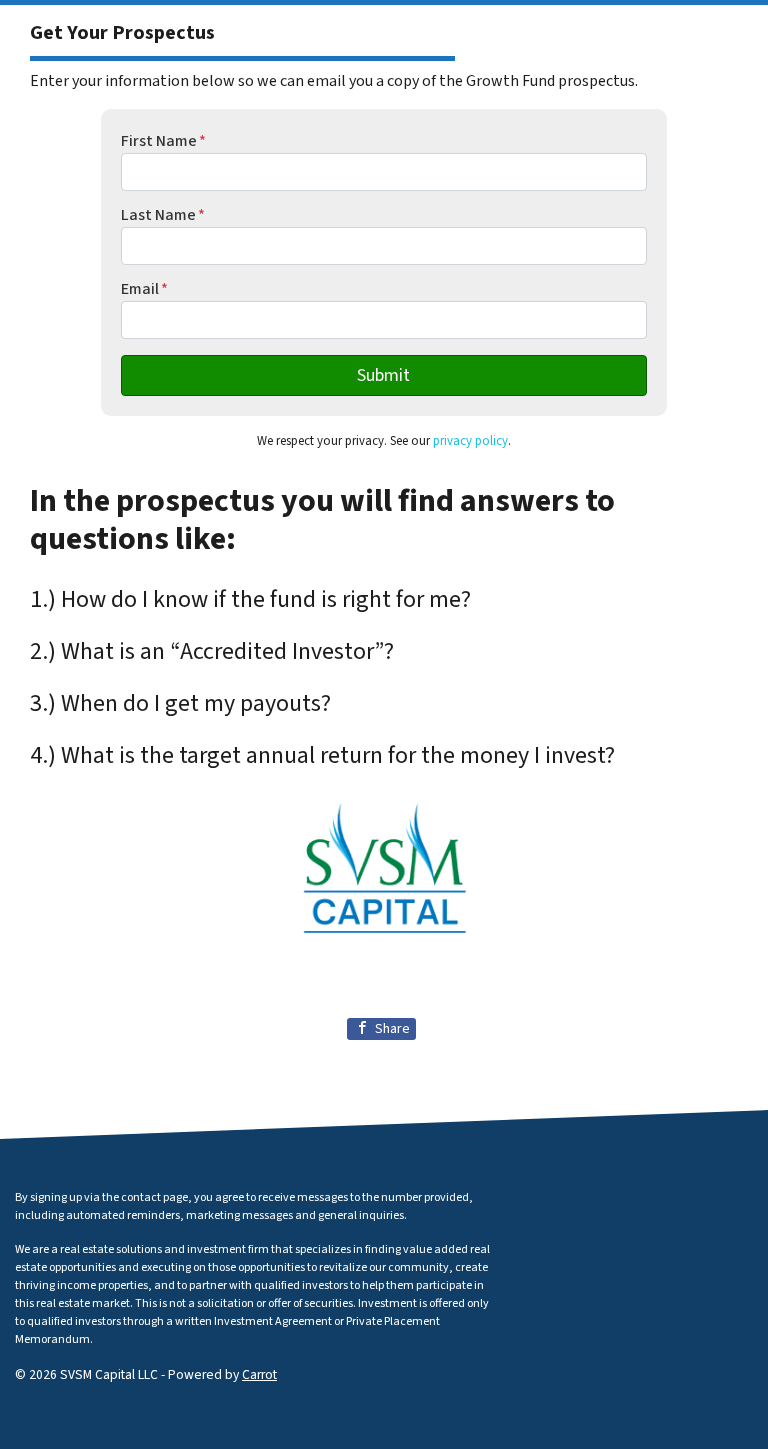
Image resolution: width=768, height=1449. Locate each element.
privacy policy (470, 441)
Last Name (163, 215)
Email (144, 289)
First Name (163, 141)
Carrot (259, 1374)
